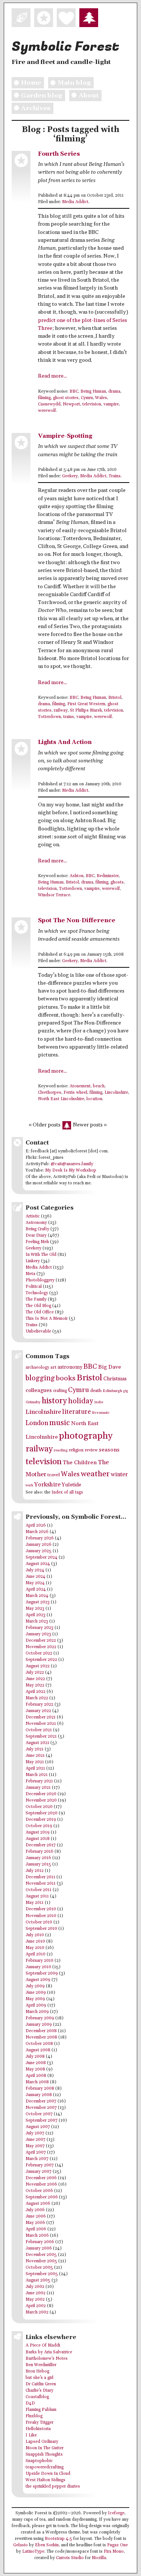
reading (61, 1450)
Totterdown (49, 717)
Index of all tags (67, 1492)
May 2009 (35, 1999)
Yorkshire (47, 1485)
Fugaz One (117, 2545)
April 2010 (36, 1954)
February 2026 (40, 1538)
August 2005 (38, 2280)
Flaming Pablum (41, 2410)
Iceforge (116, 2513)
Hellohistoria (38, 2429)
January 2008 (39, 2095)
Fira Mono (114, 2552)
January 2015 (38, 1864)
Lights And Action (65, 742)
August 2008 (38, 2050)
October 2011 (39, 1890)
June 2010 (35, 1941)
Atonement (80, 1086)
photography (86, 1436)
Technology (37, 1293)
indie (99, 1402)
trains (69, 717)
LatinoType (33, 2552)
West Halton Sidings (45, 2480)
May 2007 (35, 2146)
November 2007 (41, 2108)
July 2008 (35, 2057)
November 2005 (41, 2261)
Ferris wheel (75, 1093)
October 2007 (39, 2114)
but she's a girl (39, 2378)
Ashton (77, 876)
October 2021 (39, 1730)
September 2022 (41, 1660)
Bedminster (108, 876)
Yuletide (71, 1485)
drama (114, 392)
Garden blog (42, 96)
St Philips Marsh (86, 710)
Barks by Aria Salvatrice (49, 2352)
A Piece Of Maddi (43, 2345)
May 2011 (35, 1903)
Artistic (33, 1216)
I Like (31, 2435)
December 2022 (41, 1641)
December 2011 (40, 1877)
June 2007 (36, 2140)
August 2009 (38, 1980)
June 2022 (35, 1679)
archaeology (37, 1367)
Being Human (93, 392)
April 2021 (35, 1768)
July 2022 (35, 1673)
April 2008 (36, 2076)
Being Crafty (37, 1229)
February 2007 (40, 2165)
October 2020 (39, 1807)
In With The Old (41, 1255)
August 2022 (38, 1666)
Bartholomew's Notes (47, 2359)
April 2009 (36, 2005)
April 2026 (36, 1526)
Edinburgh (112, 1391)
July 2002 (35, 2287)
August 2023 (38, 1602)
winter (119, 1475)
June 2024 (36, 1577)
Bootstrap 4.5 (58, 2539)
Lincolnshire (116, 1093)
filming (44, 398)
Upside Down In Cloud (48, 2474)
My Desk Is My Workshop (71, 1170)
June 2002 (36, 2293)
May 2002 (35, 2300)
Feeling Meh (37, 1242)
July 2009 (35, 1986)
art (53, 1367)
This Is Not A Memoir (47, 1319)
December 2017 (41, 1845)
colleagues (39, 1390)
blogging (40, 1378)
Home (31, 83)
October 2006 (39, 2191)
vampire (111, 404)
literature (77, 1412)
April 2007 (36, 2152)
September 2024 (42, 1557)
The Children (80, 1463)
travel (54, 1475)
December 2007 (41, 2101)
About (89, 96)
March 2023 (37, 1621)
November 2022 (41, 1647)
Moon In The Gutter (45, 2448)
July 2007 (35, 2133)
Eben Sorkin (47, 2545)
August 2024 (38, 1564)
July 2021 (35, 1749)
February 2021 (39, 1781)
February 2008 (40, 2089)
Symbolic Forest (65, 47)
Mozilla (99, 2558)
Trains (115, 476)
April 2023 (36, 1615)
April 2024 (36, 1589)
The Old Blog (38, 1306)
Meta (30, 1274)
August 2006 (38, 2204)
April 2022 (36, 1692)
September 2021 (41, 1737)
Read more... (52, 376)
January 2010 (38, 1967)
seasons (109, 1450)
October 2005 (39, 2268)
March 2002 (37, 2312)
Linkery (33, 1261)
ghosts (117, 882)
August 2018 (38, 1839)
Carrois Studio (70, 2558)
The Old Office (40, 1312)
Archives (36, 108)
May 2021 (35, 1762)
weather (95, 1474)
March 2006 (37, 2236)
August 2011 (37, 1896)
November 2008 (41, 2037)
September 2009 (42, 1973)
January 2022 (38, 1711)
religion (76, 1450)
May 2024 (35, 1583)
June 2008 (36, 2063)
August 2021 (37, 1743)
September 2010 (41, 1929)
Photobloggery (40, 1280)
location (94, 1099)
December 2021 (41, 1717)
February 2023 (39, 1628)
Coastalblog (37, 2397)
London (37, 1423)
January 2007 (39, 2172)
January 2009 (39, 2025)
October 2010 (39, 1922)
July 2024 (35, 1570)
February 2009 (40, 2018)
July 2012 (35, 1871)
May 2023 (35, 1609)
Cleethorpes (50, 1093)
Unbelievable (38, 1331)
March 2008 (37, 2082)
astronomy (70, 1367)
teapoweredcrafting (45, 2467)
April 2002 (36, 2306)
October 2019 (39, 1826)
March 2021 (37, 1775)
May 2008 (35, 2069)
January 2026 (39, 1545)
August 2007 (38, 2127)
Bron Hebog (37, 2371)
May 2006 (35, 2223)
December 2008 (41, 2031)
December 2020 (41, 1794)
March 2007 (37, 2159)
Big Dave (110, 1367)
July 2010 (35, 1935)
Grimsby (33, 1402)
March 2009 (37, 2012)
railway (61, 710)
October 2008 (39, 2044)
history (54, 1401)
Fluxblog (34, 2416)
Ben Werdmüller (41, 2365)
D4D (30, 2403)
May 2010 (35, 1948)
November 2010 (41, 1916)
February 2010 (39, 1961)
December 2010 (41, 1909)
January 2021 (38, 1788)
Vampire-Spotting (65, 436)
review (91, 1450)
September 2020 (42, 1813)
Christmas (115, 1379)
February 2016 (39, 1852)
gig (126, 1391)
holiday (81, 1401)
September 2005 (42, 2274)
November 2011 (41, 1884)
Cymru (87, 398)
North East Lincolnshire (61, 1099)
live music (101, 1413)
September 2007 (42, 2121)
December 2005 (41, 2255)
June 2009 (36, 1993)
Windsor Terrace (54, 895)
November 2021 (41, 1724)
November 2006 (41, 2184)
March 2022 (37, 1698)
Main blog (74, 83)
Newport (71, 404)
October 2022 (39, 1653)
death (96, 1391)
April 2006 (36, 2229)
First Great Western (86, 704)
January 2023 (38, 1634)
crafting (60, 1391)
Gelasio (20, 2545)
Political (34, 1287)
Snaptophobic (39, 2461)
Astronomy (36, 1223)
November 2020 (41, 1800)
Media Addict (75, 202)
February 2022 (39, 1705)
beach (99, 1086)
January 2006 (39, 2248)
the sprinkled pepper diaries (53, 2486)
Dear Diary (36, 1236)
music (60, 1423)
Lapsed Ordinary (42, 2442)
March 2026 (37, 1532)
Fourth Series (59, 154)
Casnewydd (49, 404)
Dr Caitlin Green (41, 2384)
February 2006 (40, 2242)
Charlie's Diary (39, 2391)
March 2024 (37, 1596)
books (66, 1378)
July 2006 (35, 2210)
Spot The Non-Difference (77, 921)
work (29, 1485)
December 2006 (41, 2178)
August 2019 (38, 1832)
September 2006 (42, 2197)
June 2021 (35, 1756)
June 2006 (36, 2216)
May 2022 (35, 1685)
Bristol (115, 698)
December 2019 (41, 1820)
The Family (36, 1299)
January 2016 (38, 1858)
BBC (74, 392)
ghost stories (66, 398)
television (92, 404)
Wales (101, 398)
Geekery (70, 476)
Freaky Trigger (39, 2423)
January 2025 (39, 1551)
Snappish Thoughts (44, 2455)
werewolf (47, 411)
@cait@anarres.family (72, 1164)
